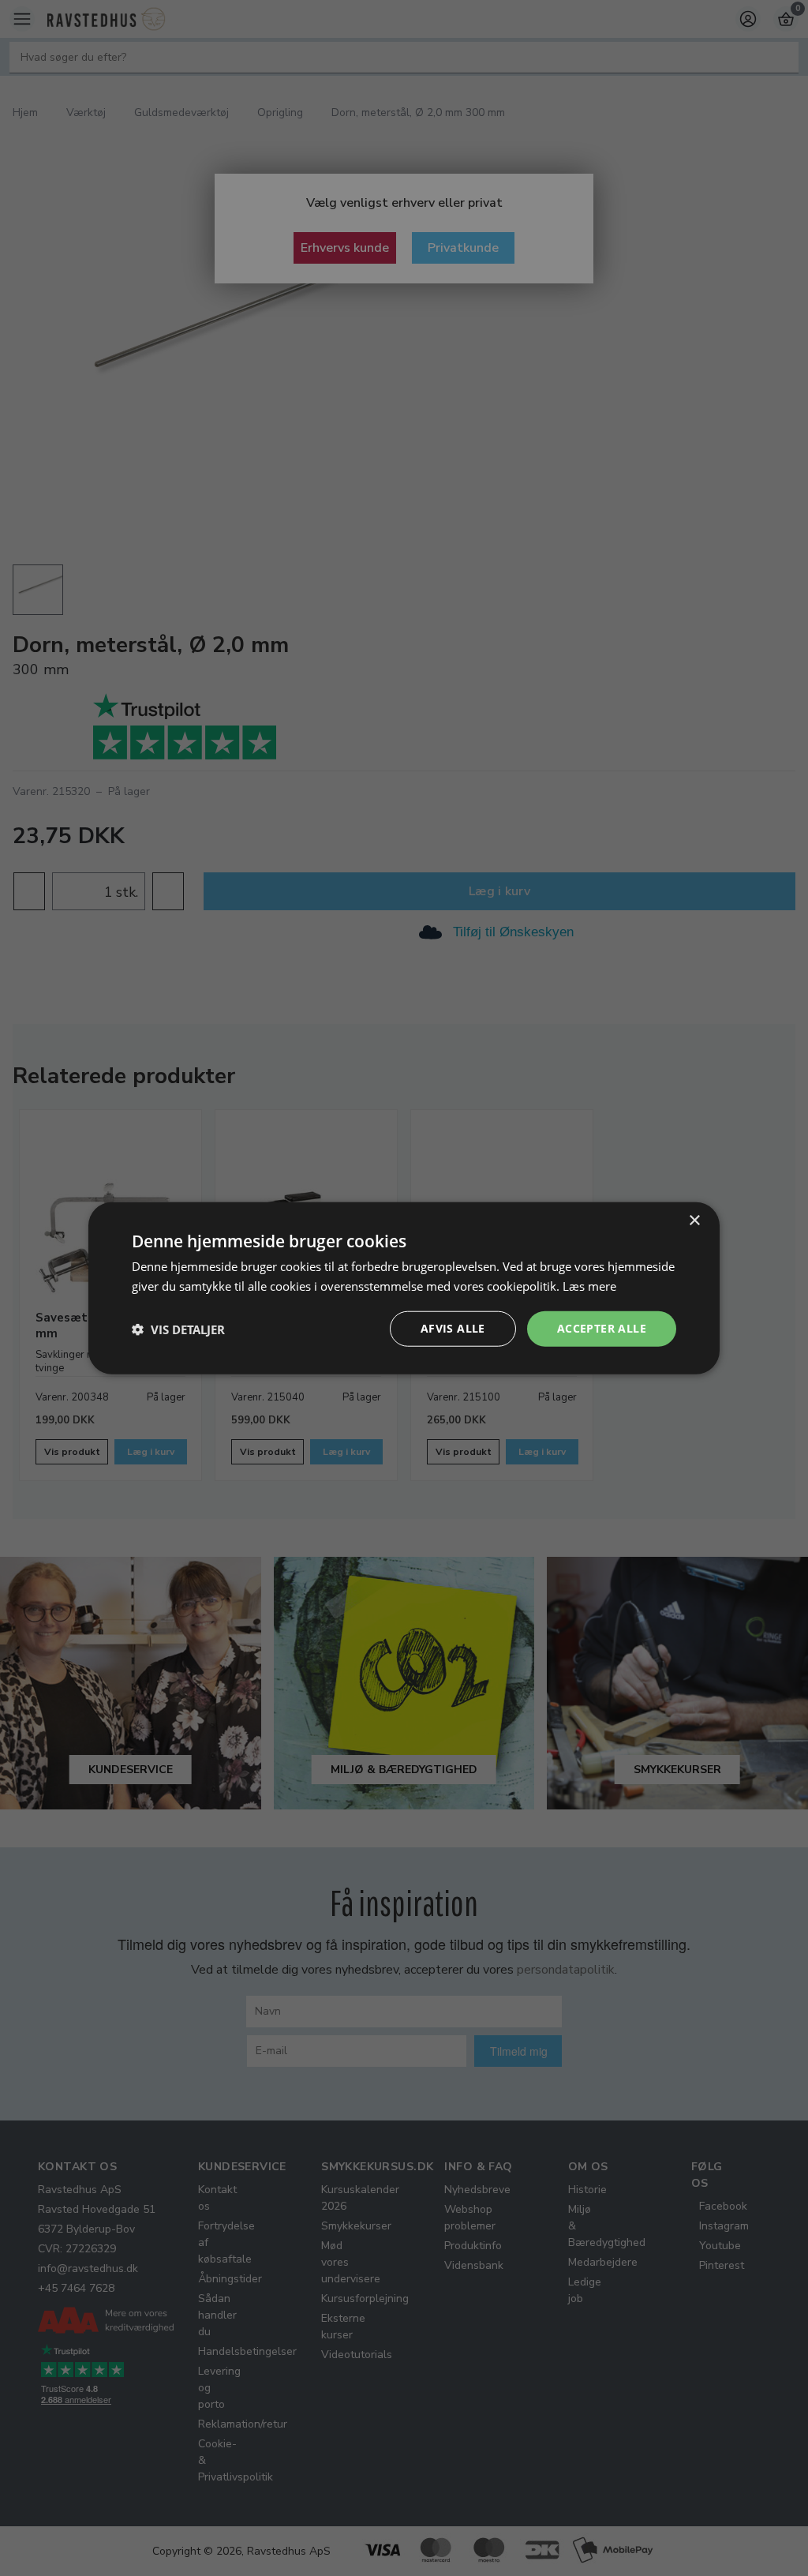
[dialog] (404, 1288)
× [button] (694, 1220)
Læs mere (589, 1285)
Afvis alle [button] (453, 1328)
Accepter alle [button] (602, 1328)
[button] (178, 1329)
